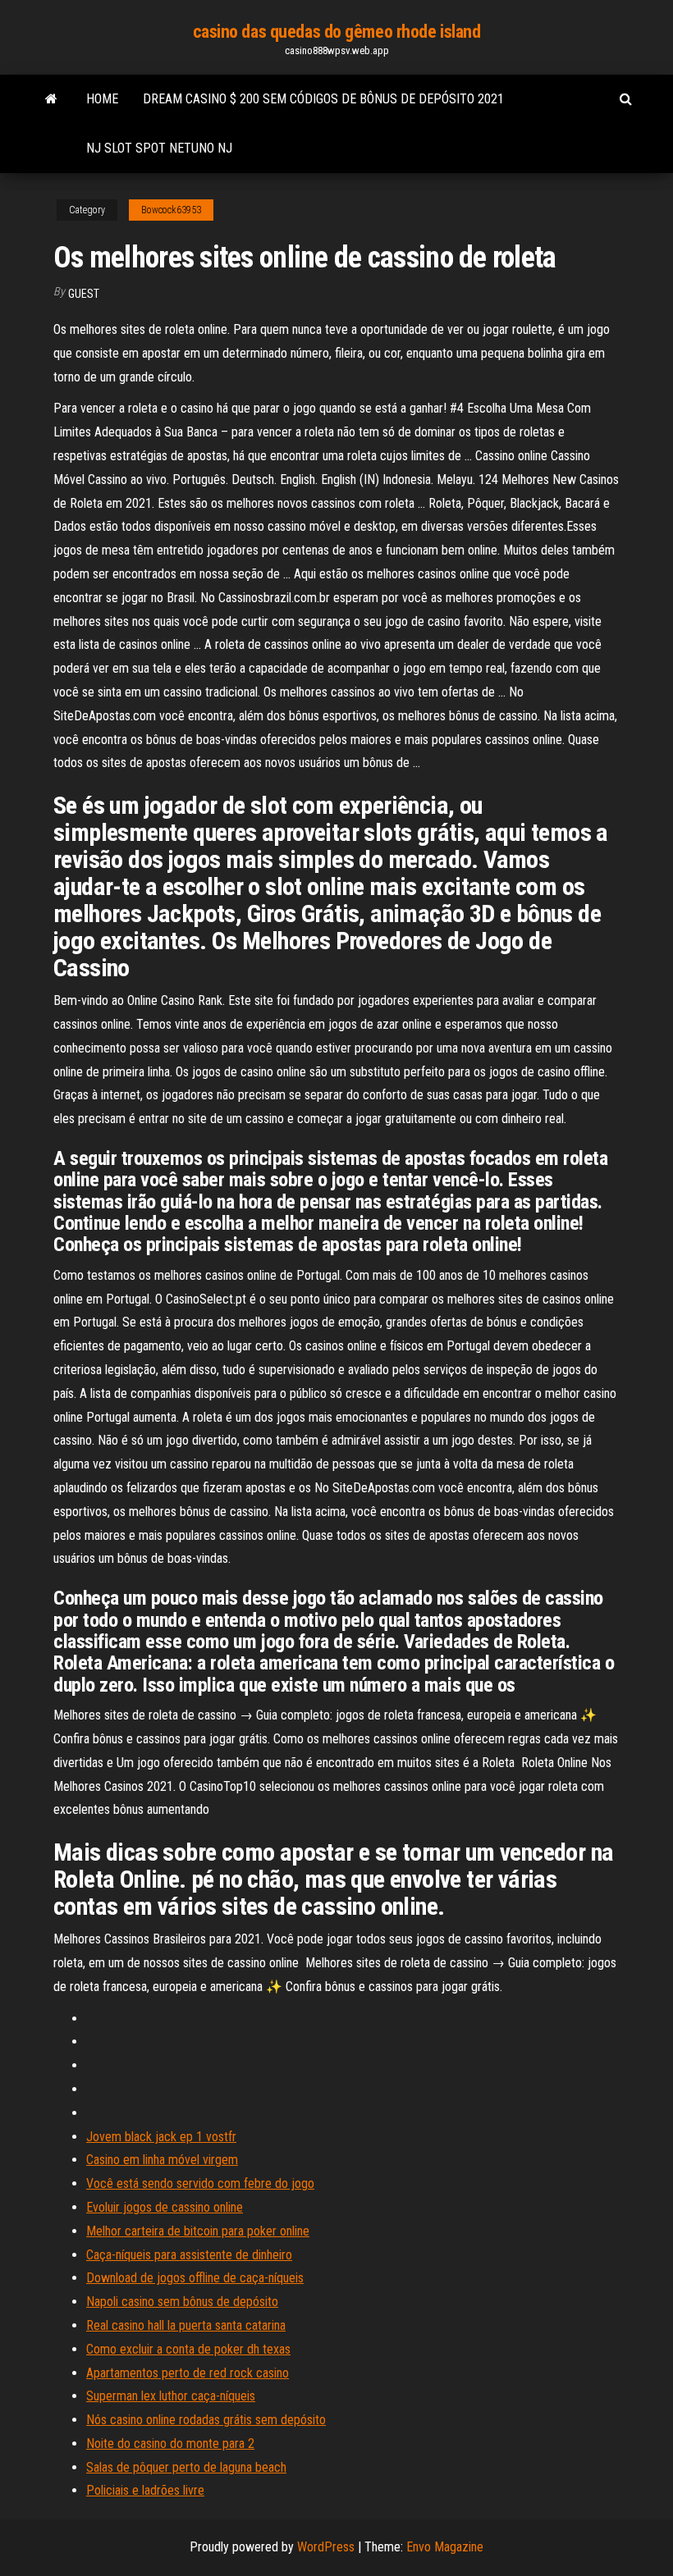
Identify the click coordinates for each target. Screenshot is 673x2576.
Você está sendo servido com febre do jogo (200, 2183)
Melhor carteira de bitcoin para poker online (198, 2231)
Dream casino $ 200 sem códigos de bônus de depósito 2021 (323, 99)
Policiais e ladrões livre (145, 2490)
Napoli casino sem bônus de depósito (182, 2302)
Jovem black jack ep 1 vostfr (161, 2137)
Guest (84, 294)
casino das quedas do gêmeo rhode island (337, 32)
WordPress (326, 2547)
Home (102, 99)
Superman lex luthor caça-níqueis (171, 2396)
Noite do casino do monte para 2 (170, 2444)
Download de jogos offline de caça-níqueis (195, 2278)
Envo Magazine (445, 2547)
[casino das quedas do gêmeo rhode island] (51, 99)
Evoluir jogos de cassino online (165, 2207)
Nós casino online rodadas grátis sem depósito (206, 2420)
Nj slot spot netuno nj (159, 148)
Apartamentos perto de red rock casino (188, 2373)
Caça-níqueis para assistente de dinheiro (189, 2255)
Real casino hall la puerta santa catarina (186, 2325)
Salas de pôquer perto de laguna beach (186, 2467)
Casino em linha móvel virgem (162, 2160)
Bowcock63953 (171, 210)
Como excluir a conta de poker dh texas (188, 2349)
